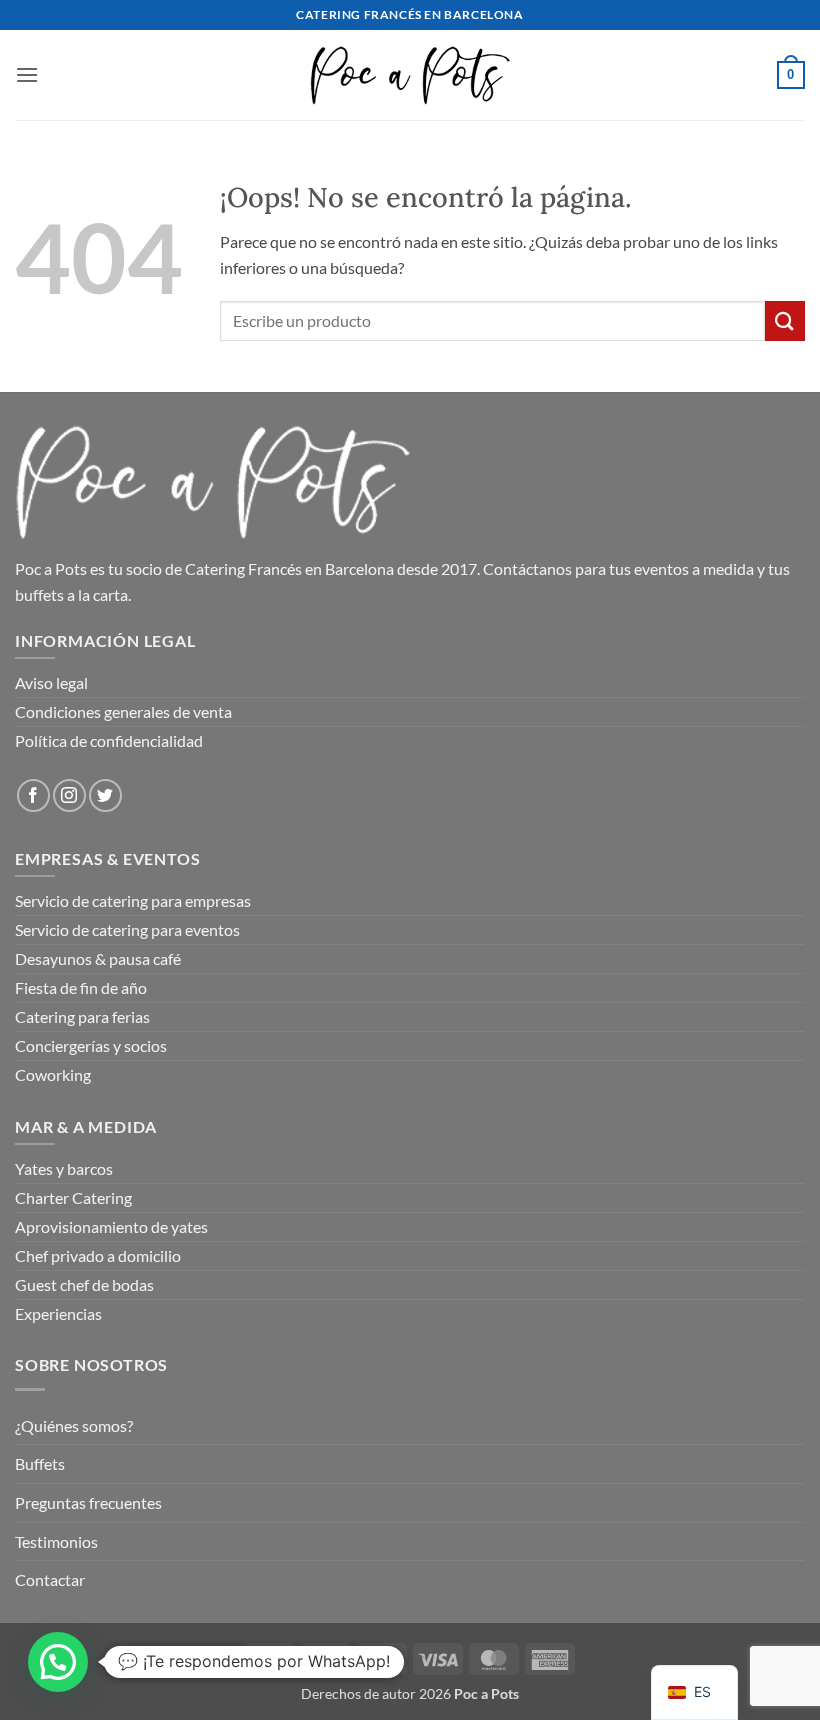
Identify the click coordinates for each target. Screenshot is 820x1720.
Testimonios (56, 1541)
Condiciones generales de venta (123, 711)
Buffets (40, 1463)
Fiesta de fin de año (81, 987)
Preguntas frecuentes (88, 1502)
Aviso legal (51, 682)
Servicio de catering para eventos (127, 929)
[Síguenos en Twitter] (105, 795)
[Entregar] (785, 320)
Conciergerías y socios (91, 1045)
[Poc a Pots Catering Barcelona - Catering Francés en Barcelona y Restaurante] (410, 74)
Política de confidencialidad (109, 740)
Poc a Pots (51, 568)
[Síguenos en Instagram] (69, 795)
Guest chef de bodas (84, 1284)
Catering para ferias (82, 1016)
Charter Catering (73, 1197)
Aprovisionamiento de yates (111, 1226)
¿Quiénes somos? (74, 1425)
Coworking (53, 1074)
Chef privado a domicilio (98, 1255)
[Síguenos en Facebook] (33, 795)
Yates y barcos (64, 1168)
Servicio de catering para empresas (133, 900)
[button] (27, 74)
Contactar (50, 1579)
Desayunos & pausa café (98, 958)
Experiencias (58, 1313)
